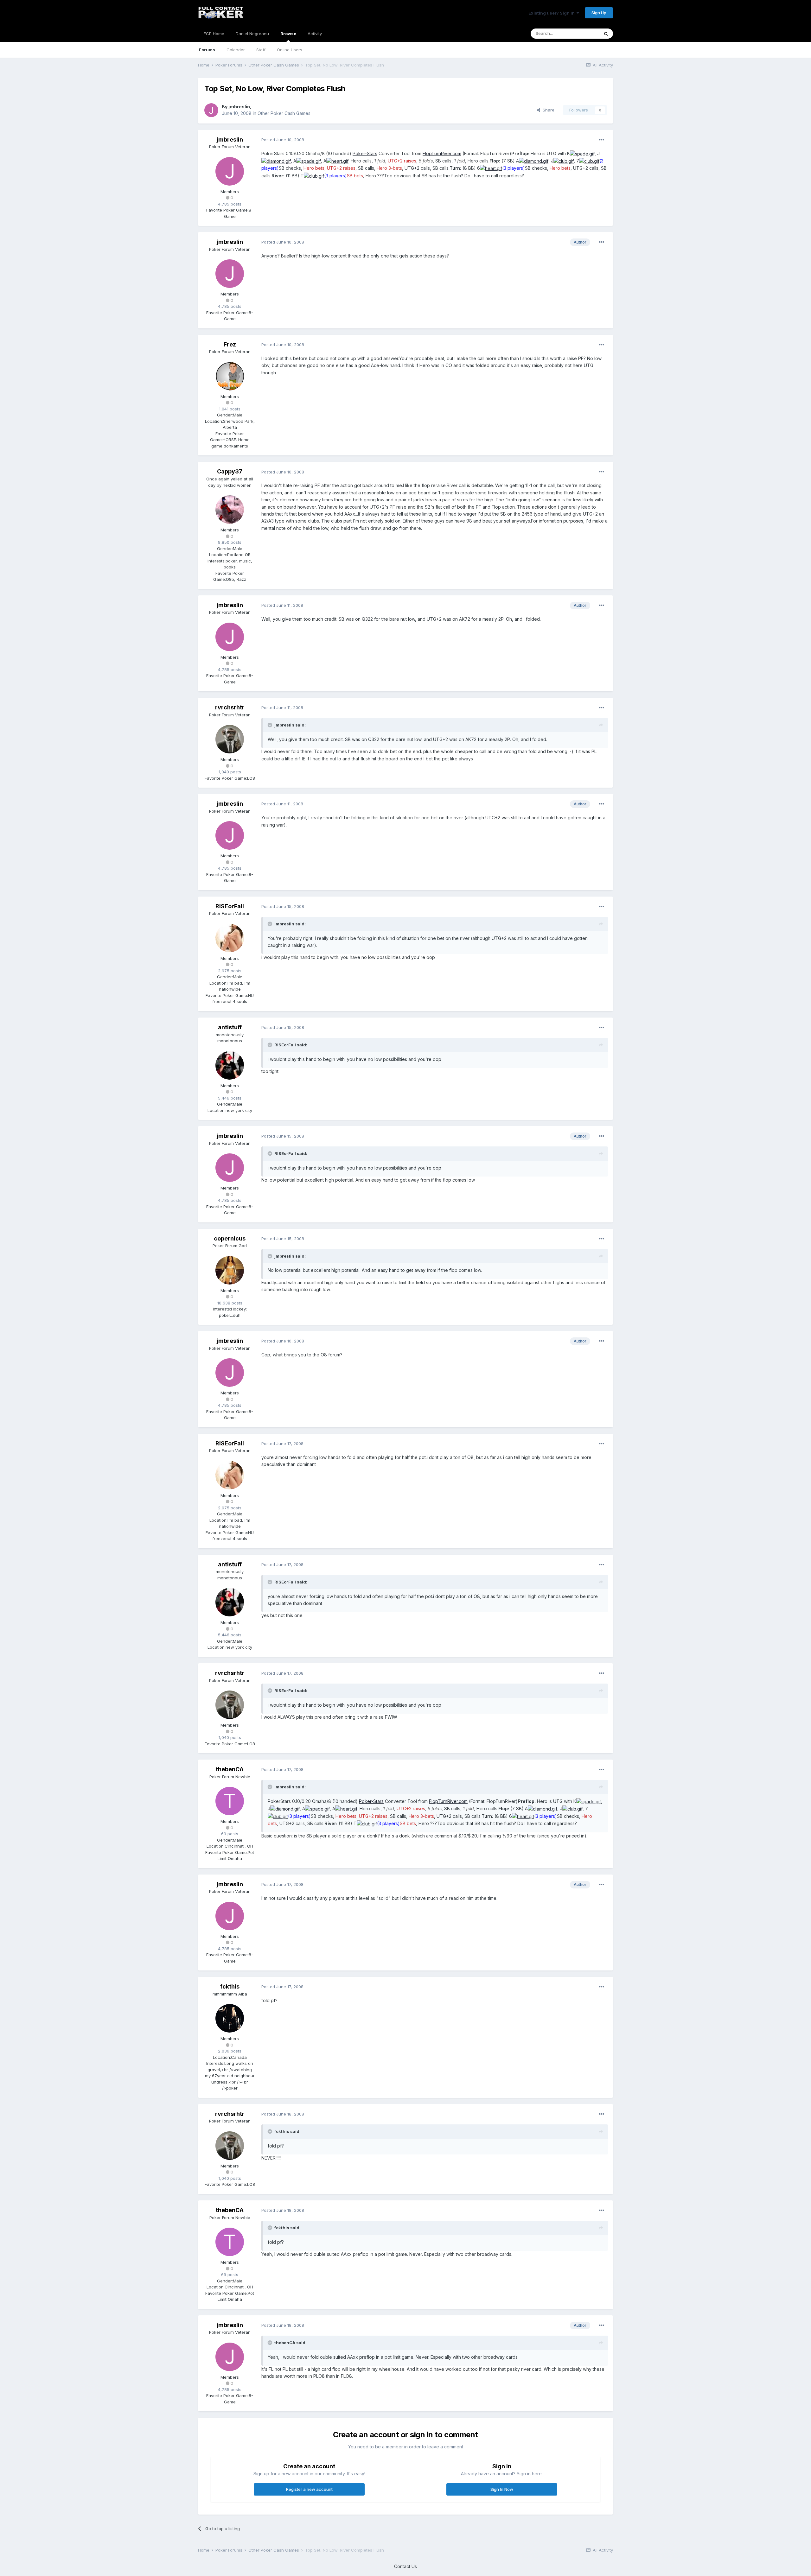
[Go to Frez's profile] (230, 376)
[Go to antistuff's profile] (230, 1065)
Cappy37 (230, 471)
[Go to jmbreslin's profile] (211, 110)
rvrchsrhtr (230, 707)
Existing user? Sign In (552, 13)
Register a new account (309, 2489)
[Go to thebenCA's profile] (230, 1801)
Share (547, 110)
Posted (283, 140)
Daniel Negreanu (252, 34)
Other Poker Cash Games (284, 113)
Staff (261, 50)
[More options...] (602, 140)
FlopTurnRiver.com (442, 153)
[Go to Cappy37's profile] (230, 510)
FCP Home (214, 34)
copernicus (230, 1238)
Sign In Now (502, 2489)
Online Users (290, 50)
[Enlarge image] (582, 153)
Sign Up (599, 13)
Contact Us (405, 2566)
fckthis (230, 1986)
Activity (315, 34)
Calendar (236, 50)
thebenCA (230, 1769)
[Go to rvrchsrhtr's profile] (230, 739)
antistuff (230, 1027)
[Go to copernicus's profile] (230, 1270)
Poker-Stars (365, 153)
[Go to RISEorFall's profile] (230, 938)
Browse (288, 34)
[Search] (606, 34)
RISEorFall (230, 906)
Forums (207, 50)
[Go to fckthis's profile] (230, 2018)
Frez (230, 344)
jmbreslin (239, 107)
